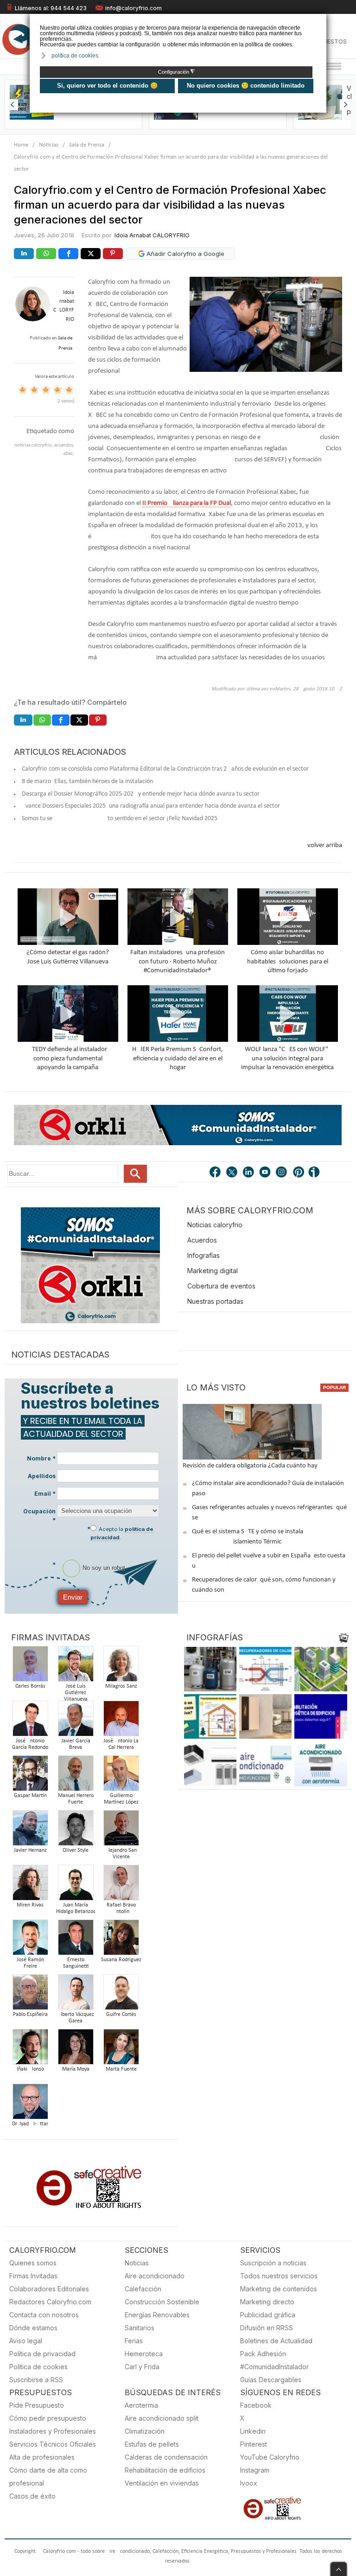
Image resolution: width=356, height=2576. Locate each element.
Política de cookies (38, 2367)
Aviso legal (26, 2341)
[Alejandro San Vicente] (121, 1831)
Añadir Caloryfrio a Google (184, 254)
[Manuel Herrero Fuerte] (76, 1776)
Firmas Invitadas (33, 2276)
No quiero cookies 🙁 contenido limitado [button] (246, 86)
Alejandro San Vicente (121, 1854)
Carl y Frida (142, 2367)
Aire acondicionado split (162, 2418)
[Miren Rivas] (30, 1885)
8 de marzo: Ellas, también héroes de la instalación (87, 781)
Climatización (145, 2431)
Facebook (256, 2405)
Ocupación (39, 1516)
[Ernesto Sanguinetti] (76, 1940)
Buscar (135, 1174)
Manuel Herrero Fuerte (76, 1799)
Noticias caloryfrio (215, 1225)
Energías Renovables (157, 2315)
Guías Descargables (271, 2380)
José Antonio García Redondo (30, 1744)
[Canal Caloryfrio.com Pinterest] (299, 1173)
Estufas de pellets (152, 2444)
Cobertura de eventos (221, 1286)
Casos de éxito (32, 2496)
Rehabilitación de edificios (165, 2470)
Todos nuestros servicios (279, 2276)
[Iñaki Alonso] (30, 2050)
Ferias (134, 2341)
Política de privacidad (42, 2354)
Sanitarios (140, 2328)
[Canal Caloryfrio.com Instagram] (282, 1173)
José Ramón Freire (30, 1963)
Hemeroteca (144, 2354)
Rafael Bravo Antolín (121, 1908)
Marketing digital (213, 1271)
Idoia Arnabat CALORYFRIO (152, 235)
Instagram (255, 2470)
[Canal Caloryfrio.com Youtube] (266, 1173)
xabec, (67, 454)
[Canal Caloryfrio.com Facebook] (216, 1173)
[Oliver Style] (76, 1831)
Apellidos (42, 1476)
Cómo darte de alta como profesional (48, 2477)
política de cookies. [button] (76, 56)
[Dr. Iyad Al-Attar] (30, 2104)
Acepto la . (122, 1533)
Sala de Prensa (87, 145)
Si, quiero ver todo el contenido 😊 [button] (107, 86)
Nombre (41, 1458)
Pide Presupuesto (37, 2405)
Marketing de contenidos (279, 2289)
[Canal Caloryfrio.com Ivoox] (316, 1173)
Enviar (73, 1597)
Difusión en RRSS (267, 2328)
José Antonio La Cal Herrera (121, 1744)
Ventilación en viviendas (162, 2483)
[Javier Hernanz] (30, 1831)
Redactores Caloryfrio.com (50, 2302)
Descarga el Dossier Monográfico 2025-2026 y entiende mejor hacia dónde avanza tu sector (141, 794)
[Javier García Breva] (76, 1721)
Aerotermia (141, 2405)
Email (45, 1494)
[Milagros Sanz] (121, 1667)
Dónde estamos (33, 2328)
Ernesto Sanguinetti (76, 1963)
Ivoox (249, 2483)
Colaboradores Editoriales (49, 2289)
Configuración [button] (176, 72)
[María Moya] (76, 2050)
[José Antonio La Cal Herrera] (121, 1721)
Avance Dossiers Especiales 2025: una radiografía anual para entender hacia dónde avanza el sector (151, 806)
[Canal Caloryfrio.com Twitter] (232, 1173)
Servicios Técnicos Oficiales (53, 2444)
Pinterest (254, 2444)
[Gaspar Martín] (30, 1776)
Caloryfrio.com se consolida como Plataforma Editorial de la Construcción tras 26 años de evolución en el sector (165, 769)
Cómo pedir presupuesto (48, 2418)
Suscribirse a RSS (36, 2380)
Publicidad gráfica (268, 2315)
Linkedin (253, 2431)
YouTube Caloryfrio (270, 2457)
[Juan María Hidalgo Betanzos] (76, 1885)
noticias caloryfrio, (34, 445)
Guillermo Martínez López (121, 1799)
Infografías (203, 1255)
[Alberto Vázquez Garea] (76, 1995)
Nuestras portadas (215, 1301)
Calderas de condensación (166, 2457)
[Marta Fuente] (121, 2050)
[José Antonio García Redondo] (30, 1721)
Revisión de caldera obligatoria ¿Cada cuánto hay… (252, 1466)
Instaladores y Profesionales (53, 2431)
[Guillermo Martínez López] (121, 1776)
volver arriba (325, 845)
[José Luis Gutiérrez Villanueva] (76, 1667)
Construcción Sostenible (162, 2302)
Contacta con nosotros (44, 2315)
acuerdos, (64, 445)
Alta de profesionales (42, 2457)
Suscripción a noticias (273, 2263)
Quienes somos (33, 2263)
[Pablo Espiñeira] (30, 1995)
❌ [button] (321, 20)
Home (21, 145)
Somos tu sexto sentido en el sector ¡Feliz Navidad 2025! (121, 819)
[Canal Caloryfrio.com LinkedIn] (249, 1173)
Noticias (49, 145)
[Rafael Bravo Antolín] (121, 1885)
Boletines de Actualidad (276, 2341)
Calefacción (143, 2289)
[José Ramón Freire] (30, 1940)
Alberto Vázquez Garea (76, 2018)
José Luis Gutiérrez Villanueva (76, 1693)
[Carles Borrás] (30, 1667)
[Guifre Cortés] (121, 1995)
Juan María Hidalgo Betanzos (76, 1908)
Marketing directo (267, 2302)
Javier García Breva (76, 1744)
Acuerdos (202, 1240)
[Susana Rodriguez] (121, 1940)
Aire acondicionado (155, 2276)
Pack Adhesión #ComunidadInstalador (274, 2360)
